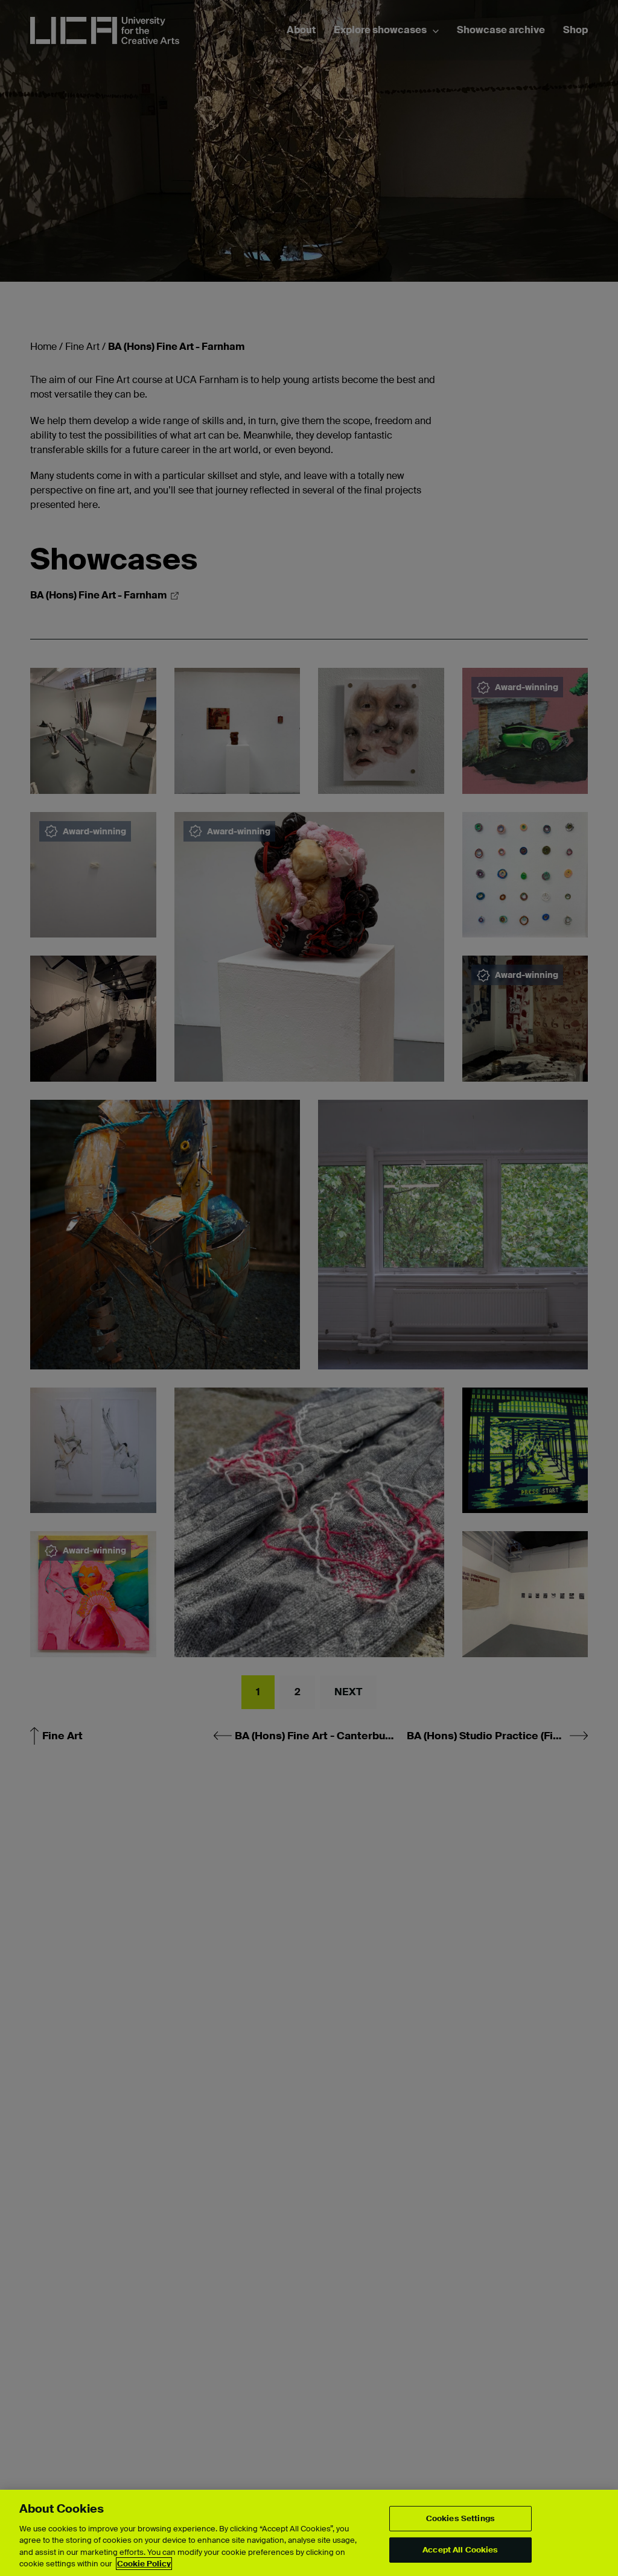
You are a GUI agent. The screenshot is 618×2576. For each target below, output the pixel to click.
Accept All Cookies (460, 2550)
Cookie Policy (144, 2564)
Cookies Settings (460, 2518)
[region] (309, 2533)
